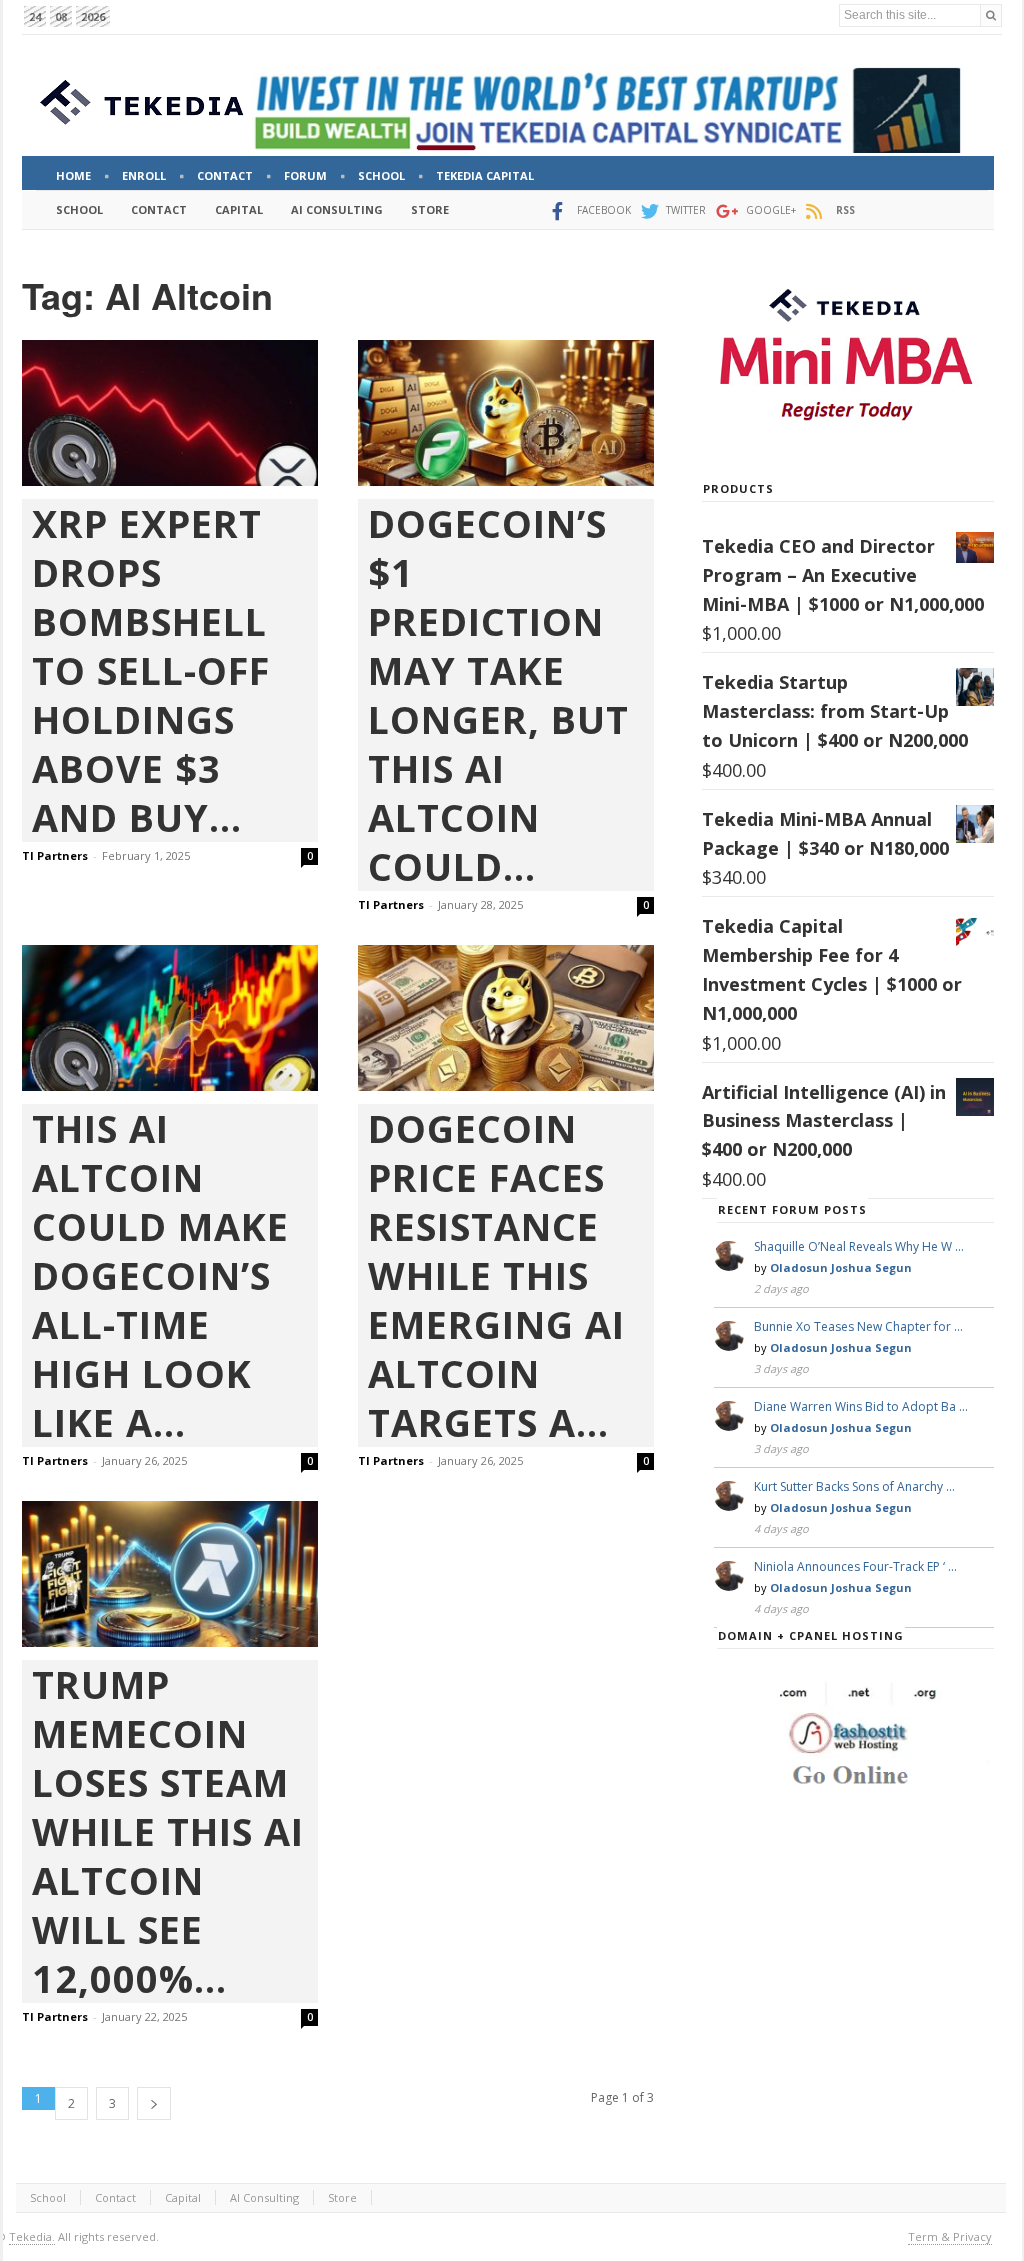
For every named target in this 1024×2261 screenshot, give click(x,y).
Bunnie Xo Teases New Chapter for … (858, 1326)
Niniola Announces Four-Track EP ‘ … (855, 1566)
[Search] (991, 15)
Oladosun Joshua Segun (841, 1267)
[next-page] (154, 2103)
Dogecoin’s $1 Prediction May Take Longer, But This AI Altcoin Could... (498, 695)
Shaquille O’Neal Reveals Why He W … (859, 1246)
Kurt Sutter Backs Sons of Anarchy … (854, 1486)
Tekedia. (32, 2236)
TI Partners (55, 855)
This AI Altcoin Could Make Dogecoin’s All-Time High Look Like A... (160, 1275)
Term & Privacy (950, 2236)
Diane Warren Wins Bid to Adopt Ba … (861, 1406)
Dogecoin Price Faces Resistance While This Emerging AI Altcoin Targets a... (496, 1275)
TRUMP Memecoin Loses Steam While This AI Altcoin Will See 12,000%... (168, 1831)
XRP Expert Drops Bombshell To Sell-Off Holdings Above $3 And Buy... (151, 670)
